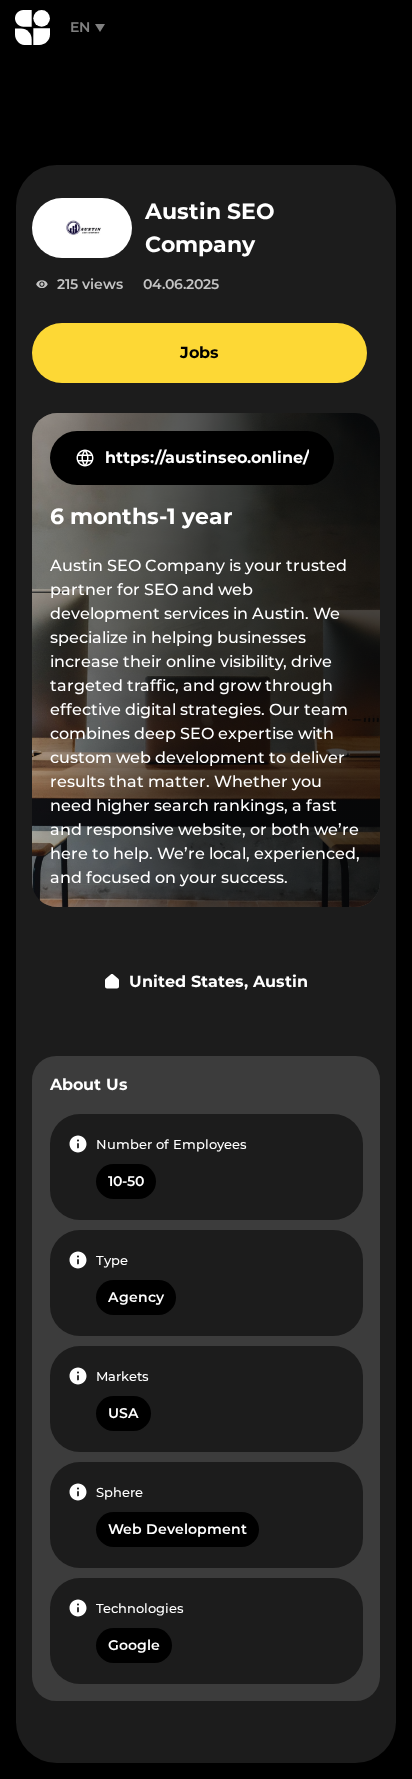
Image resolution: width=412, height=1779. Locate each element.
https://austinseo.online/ (207, 457)
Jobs (199, 352)
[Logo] (32, 27)
